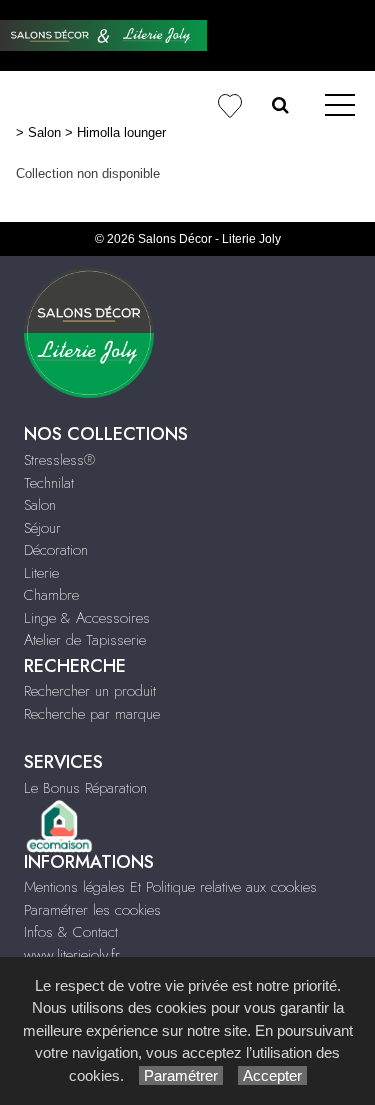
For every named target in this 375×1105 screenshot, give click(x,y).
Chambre (51, 595)
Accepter (272, 1075)
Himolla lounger (121, 132)
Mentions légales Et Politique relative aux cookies (170, 887)
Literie (41, 573)
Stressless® (59, 460)
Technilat (49, 483)
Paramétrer (181, 1075)
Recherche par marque (92, 714)
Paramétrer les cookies (92, 910)
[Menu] (340, 106)
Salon (44, 132)
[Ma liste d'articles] (229, 106)
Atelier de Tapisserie (85, 640)
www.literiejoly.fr (72, 955)
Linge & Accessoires (87, 618)
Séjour (42, 528)
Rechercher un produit (90, 691)
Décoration (56, 550)
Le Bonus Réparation (85, 788)
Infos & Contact (71, 932)
